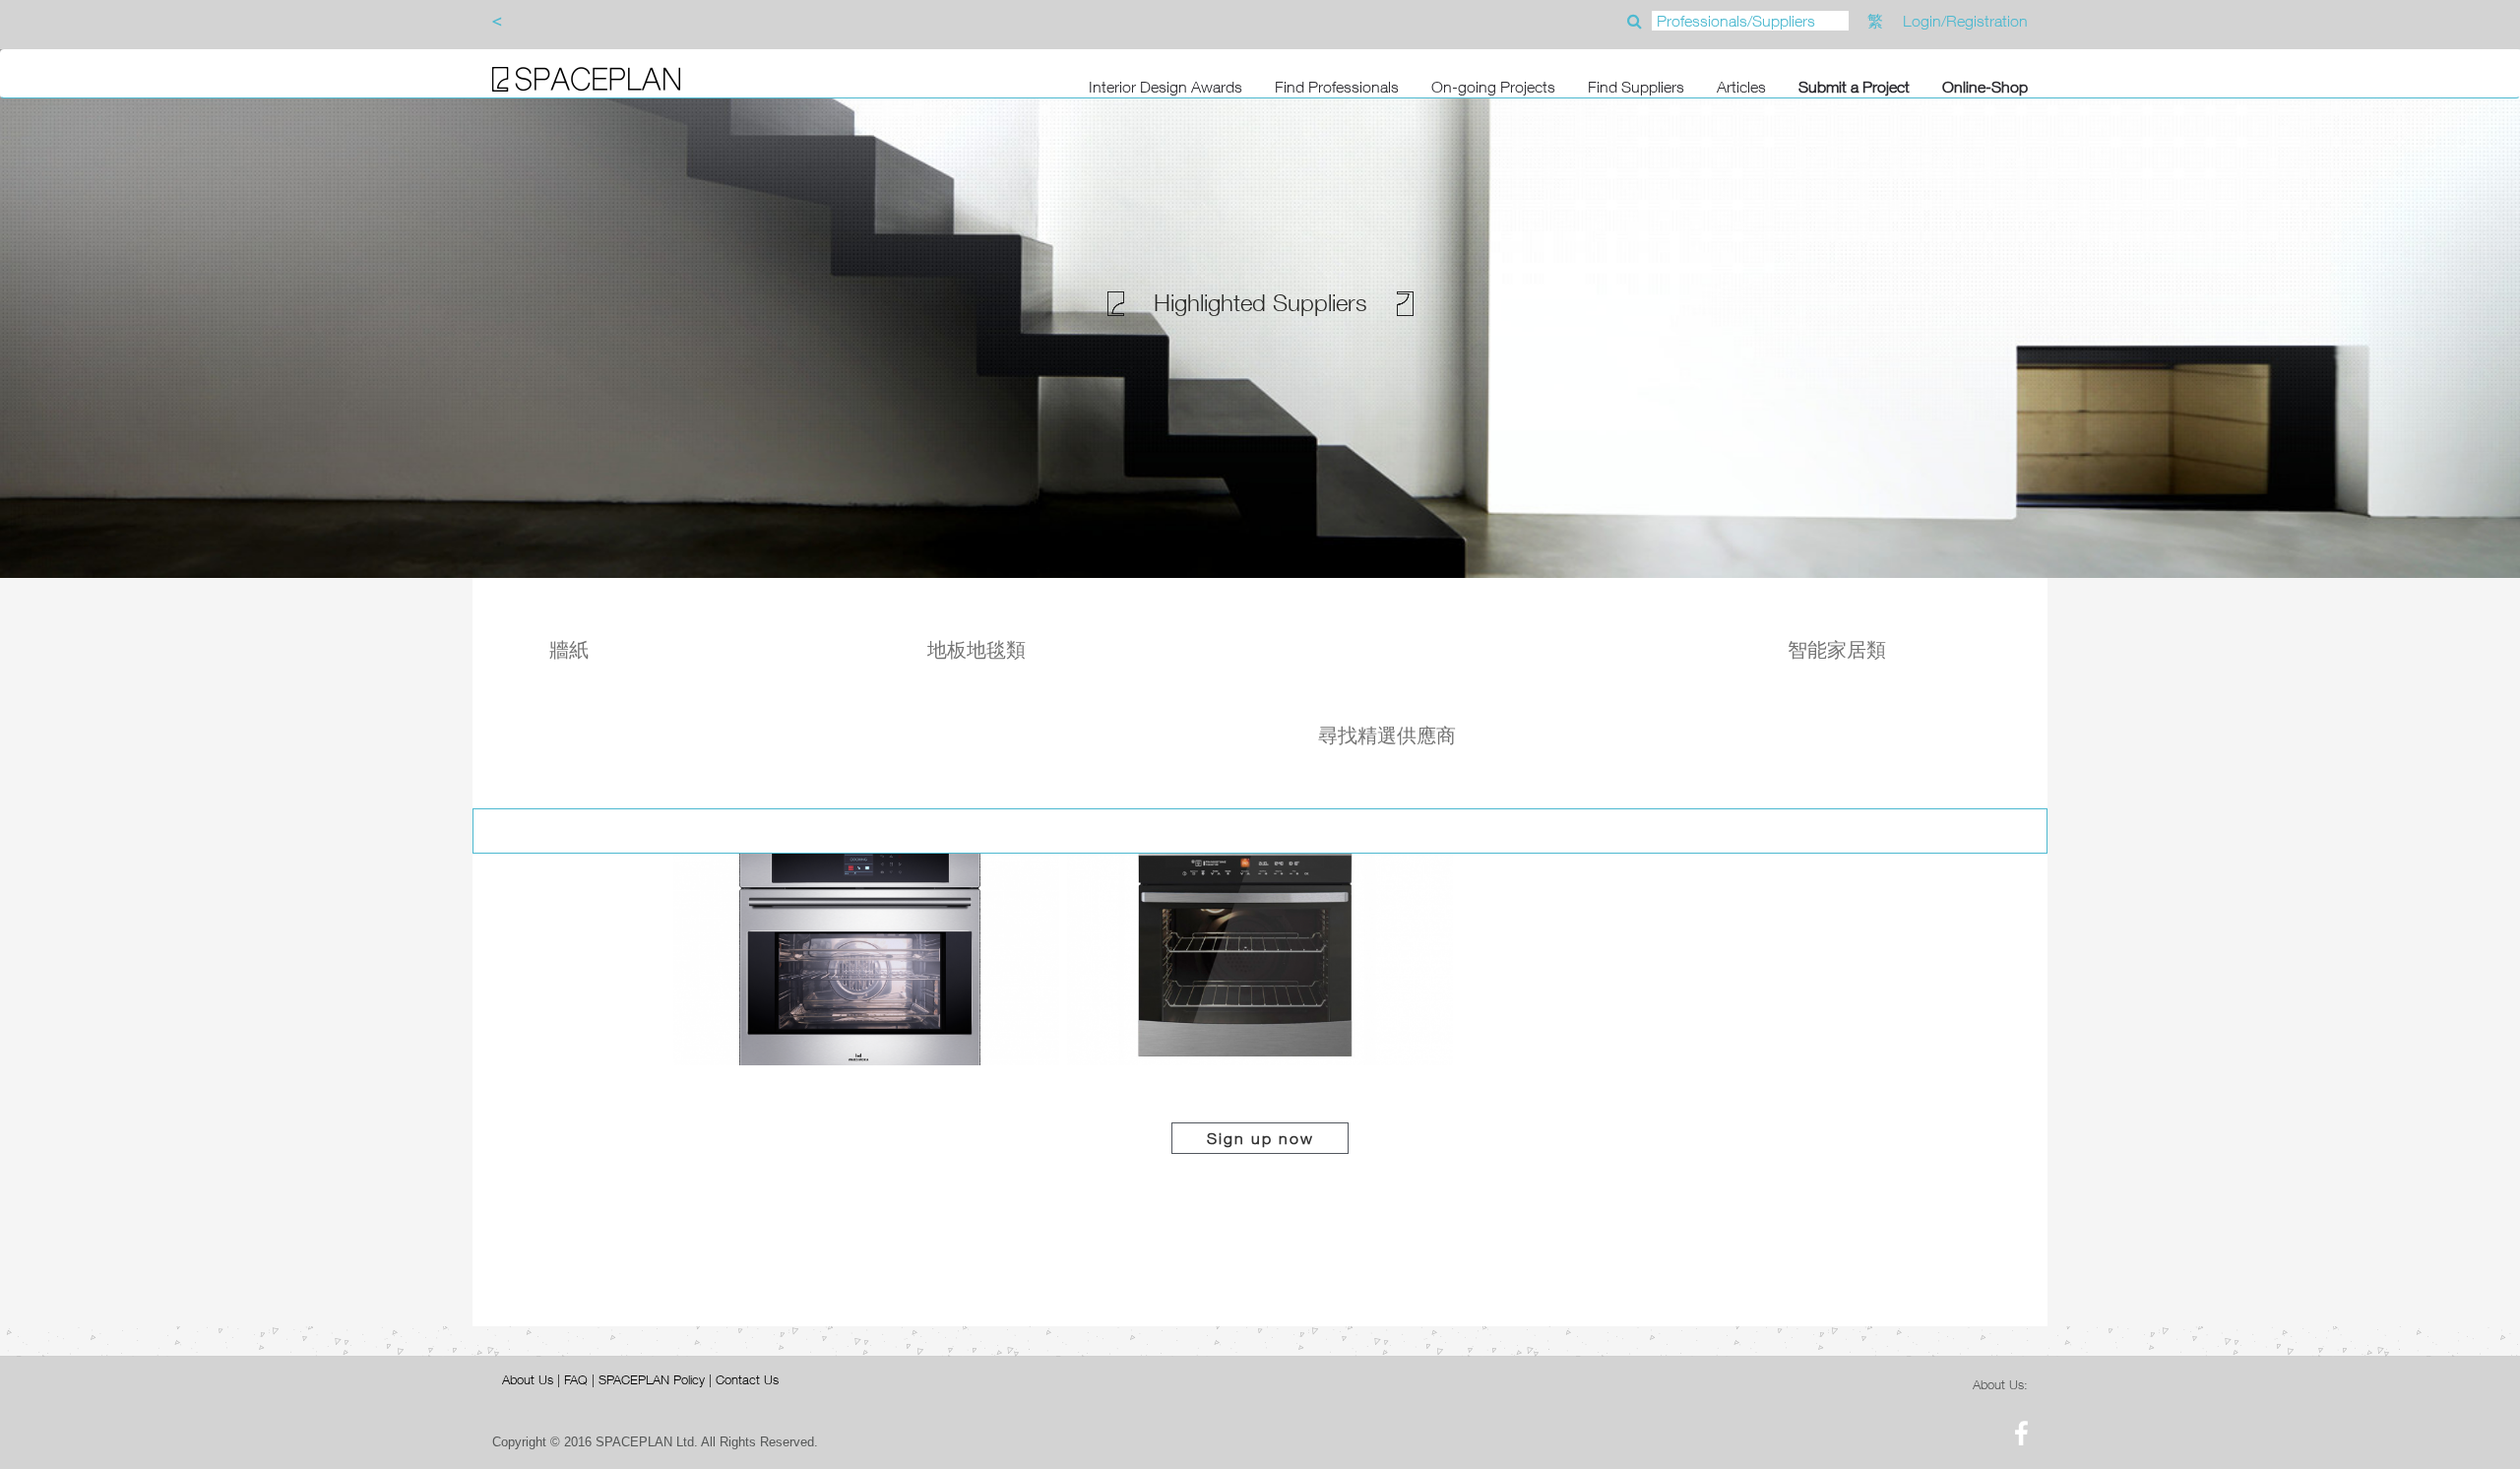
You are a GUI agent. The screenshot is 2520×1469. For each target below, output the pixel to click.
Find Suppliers (1636, 87)
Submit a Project (1854, 87)
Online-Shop (1985, 87)
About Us (528, 1379)
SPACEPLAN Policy (652, 1379)
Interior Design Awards (1165, 87)
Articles (1741, 87)
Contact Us (747, 1379)
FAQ (576, 1379)
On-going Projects (1493, 87)
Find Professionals (1337, 87)
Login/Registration (1965, 21)
